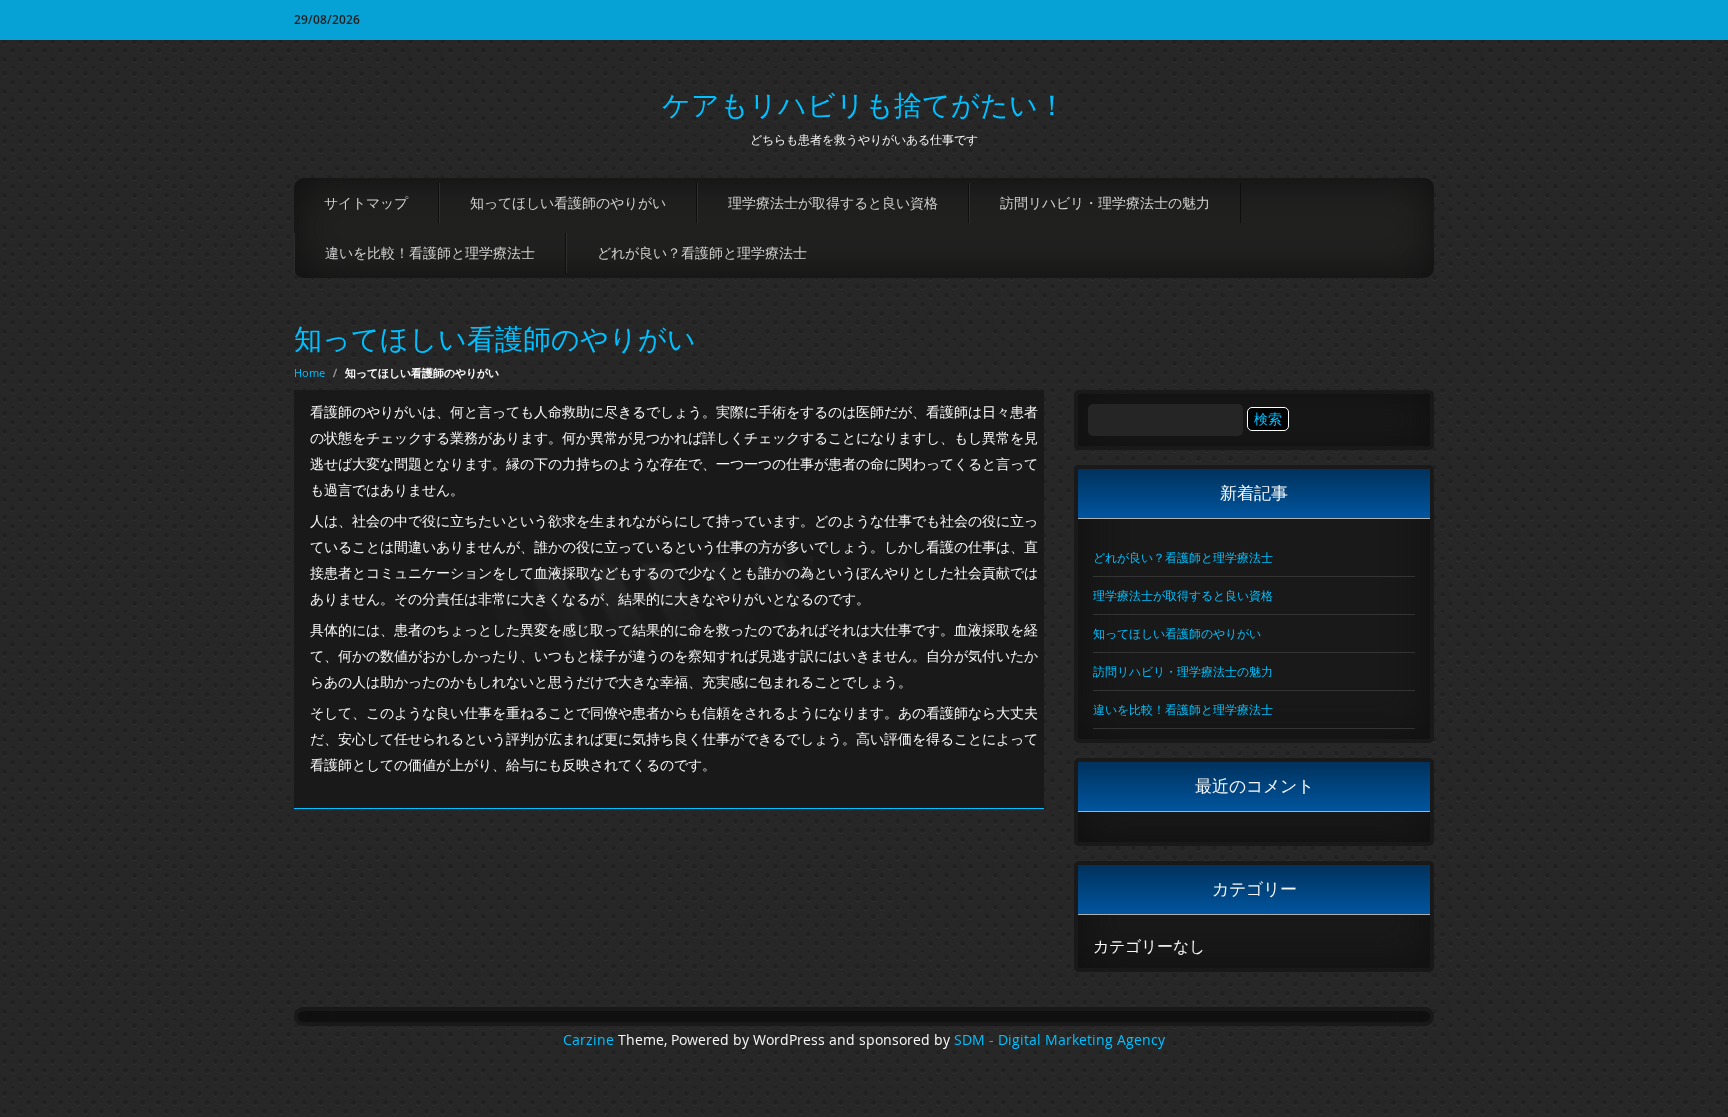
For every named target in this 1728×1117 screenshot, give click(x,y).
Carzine (590, 1040)
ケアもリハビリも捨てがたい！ (864, 104)
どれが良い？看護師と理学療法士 (702, 252)
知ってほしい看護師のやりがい (568, 202)
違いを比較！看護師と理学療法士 (430, 252)
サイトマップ (366, 202)
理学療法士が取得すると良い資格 (833, 202)
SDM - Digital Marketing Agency (1059, 1040)
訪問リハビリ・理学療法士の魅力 (1105, 202)
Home (309, 372)
